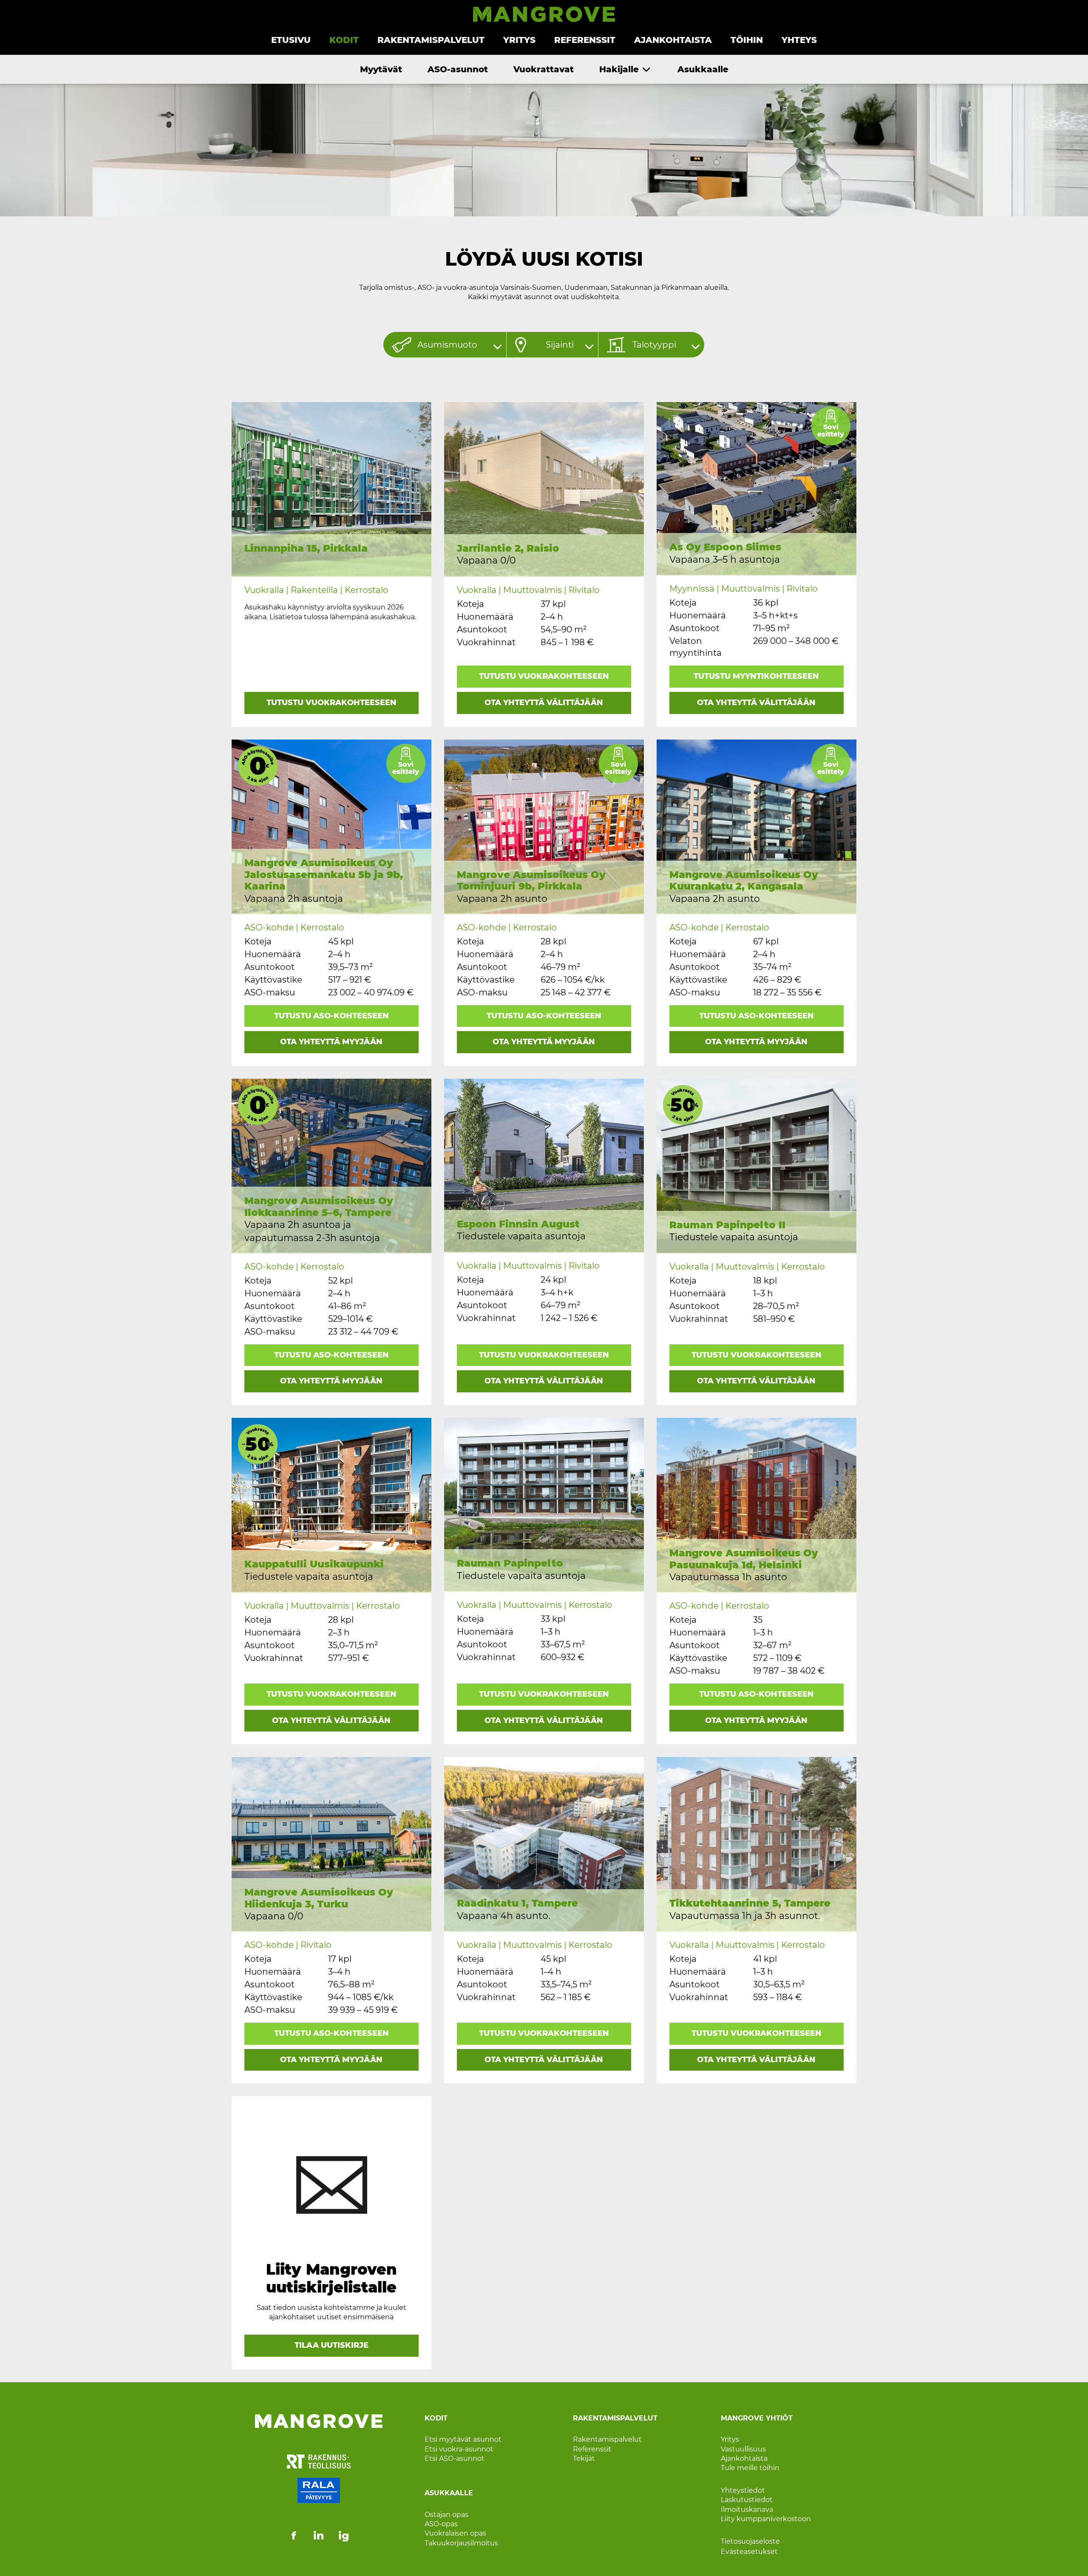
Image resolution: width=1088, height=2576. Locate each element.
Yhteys (799, 40)
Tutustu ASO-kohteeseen (331, 1016)
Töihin (747, 40)
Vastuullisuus (743, 2449)
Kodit (344, 40)
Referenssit (585, 40)
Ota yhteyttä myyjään (331, 1042)
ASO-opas (441, 2524)
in (319, 2536)
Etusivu (291, 40)
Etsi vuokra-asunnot (459, 2449)
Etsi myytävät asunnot (463, 2439)
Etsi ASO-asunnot (455, 2458)
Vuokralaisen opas (455, 2533)
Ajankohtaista (673, 40)
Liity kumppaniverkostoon (766, 2519)
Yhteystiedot (743, 2490)
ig (344, 2536)
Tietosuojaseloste (750, 2541)
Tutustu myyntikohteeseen (756, 676)
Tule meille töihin (750, 2468)
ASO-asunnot (458, 69)
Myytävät (381, 69)
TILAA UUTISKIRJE (331, 2345)
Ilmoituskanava (747, 2509)
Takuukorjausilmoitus (461, 2543)
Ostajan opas (446, 2514)
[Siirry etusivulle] (544, 20)
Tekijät (584, 2458)
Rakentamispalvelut (431, 40)
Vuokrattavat (544, 69)
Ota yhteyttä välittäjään (544, 703)
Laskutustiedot (747, 2500)
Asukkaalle (703, 69)
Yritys (519, 40)
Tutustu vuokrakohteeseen (331, 703)
